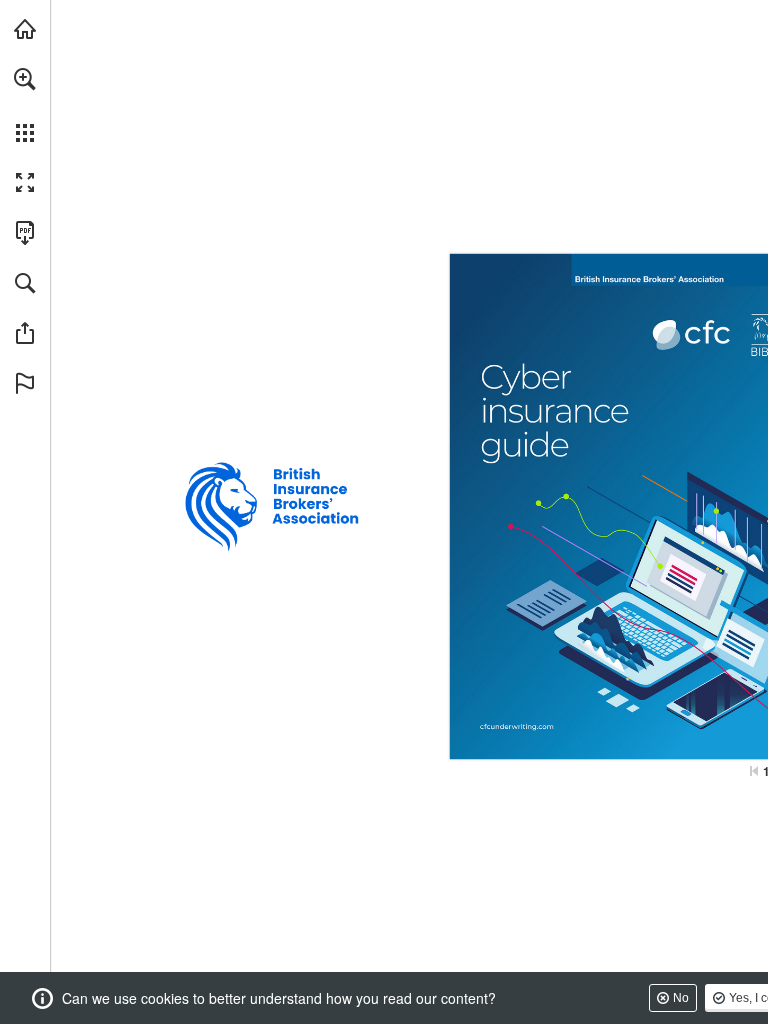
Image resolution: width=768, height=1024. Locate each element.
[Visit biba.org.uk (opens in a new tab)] (25, 29)
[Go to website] (509, 726)
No (681, 998)
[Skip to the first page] (754, 771)
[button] (25, 79)
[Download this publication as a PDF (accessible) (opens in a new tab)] (25, 233)
